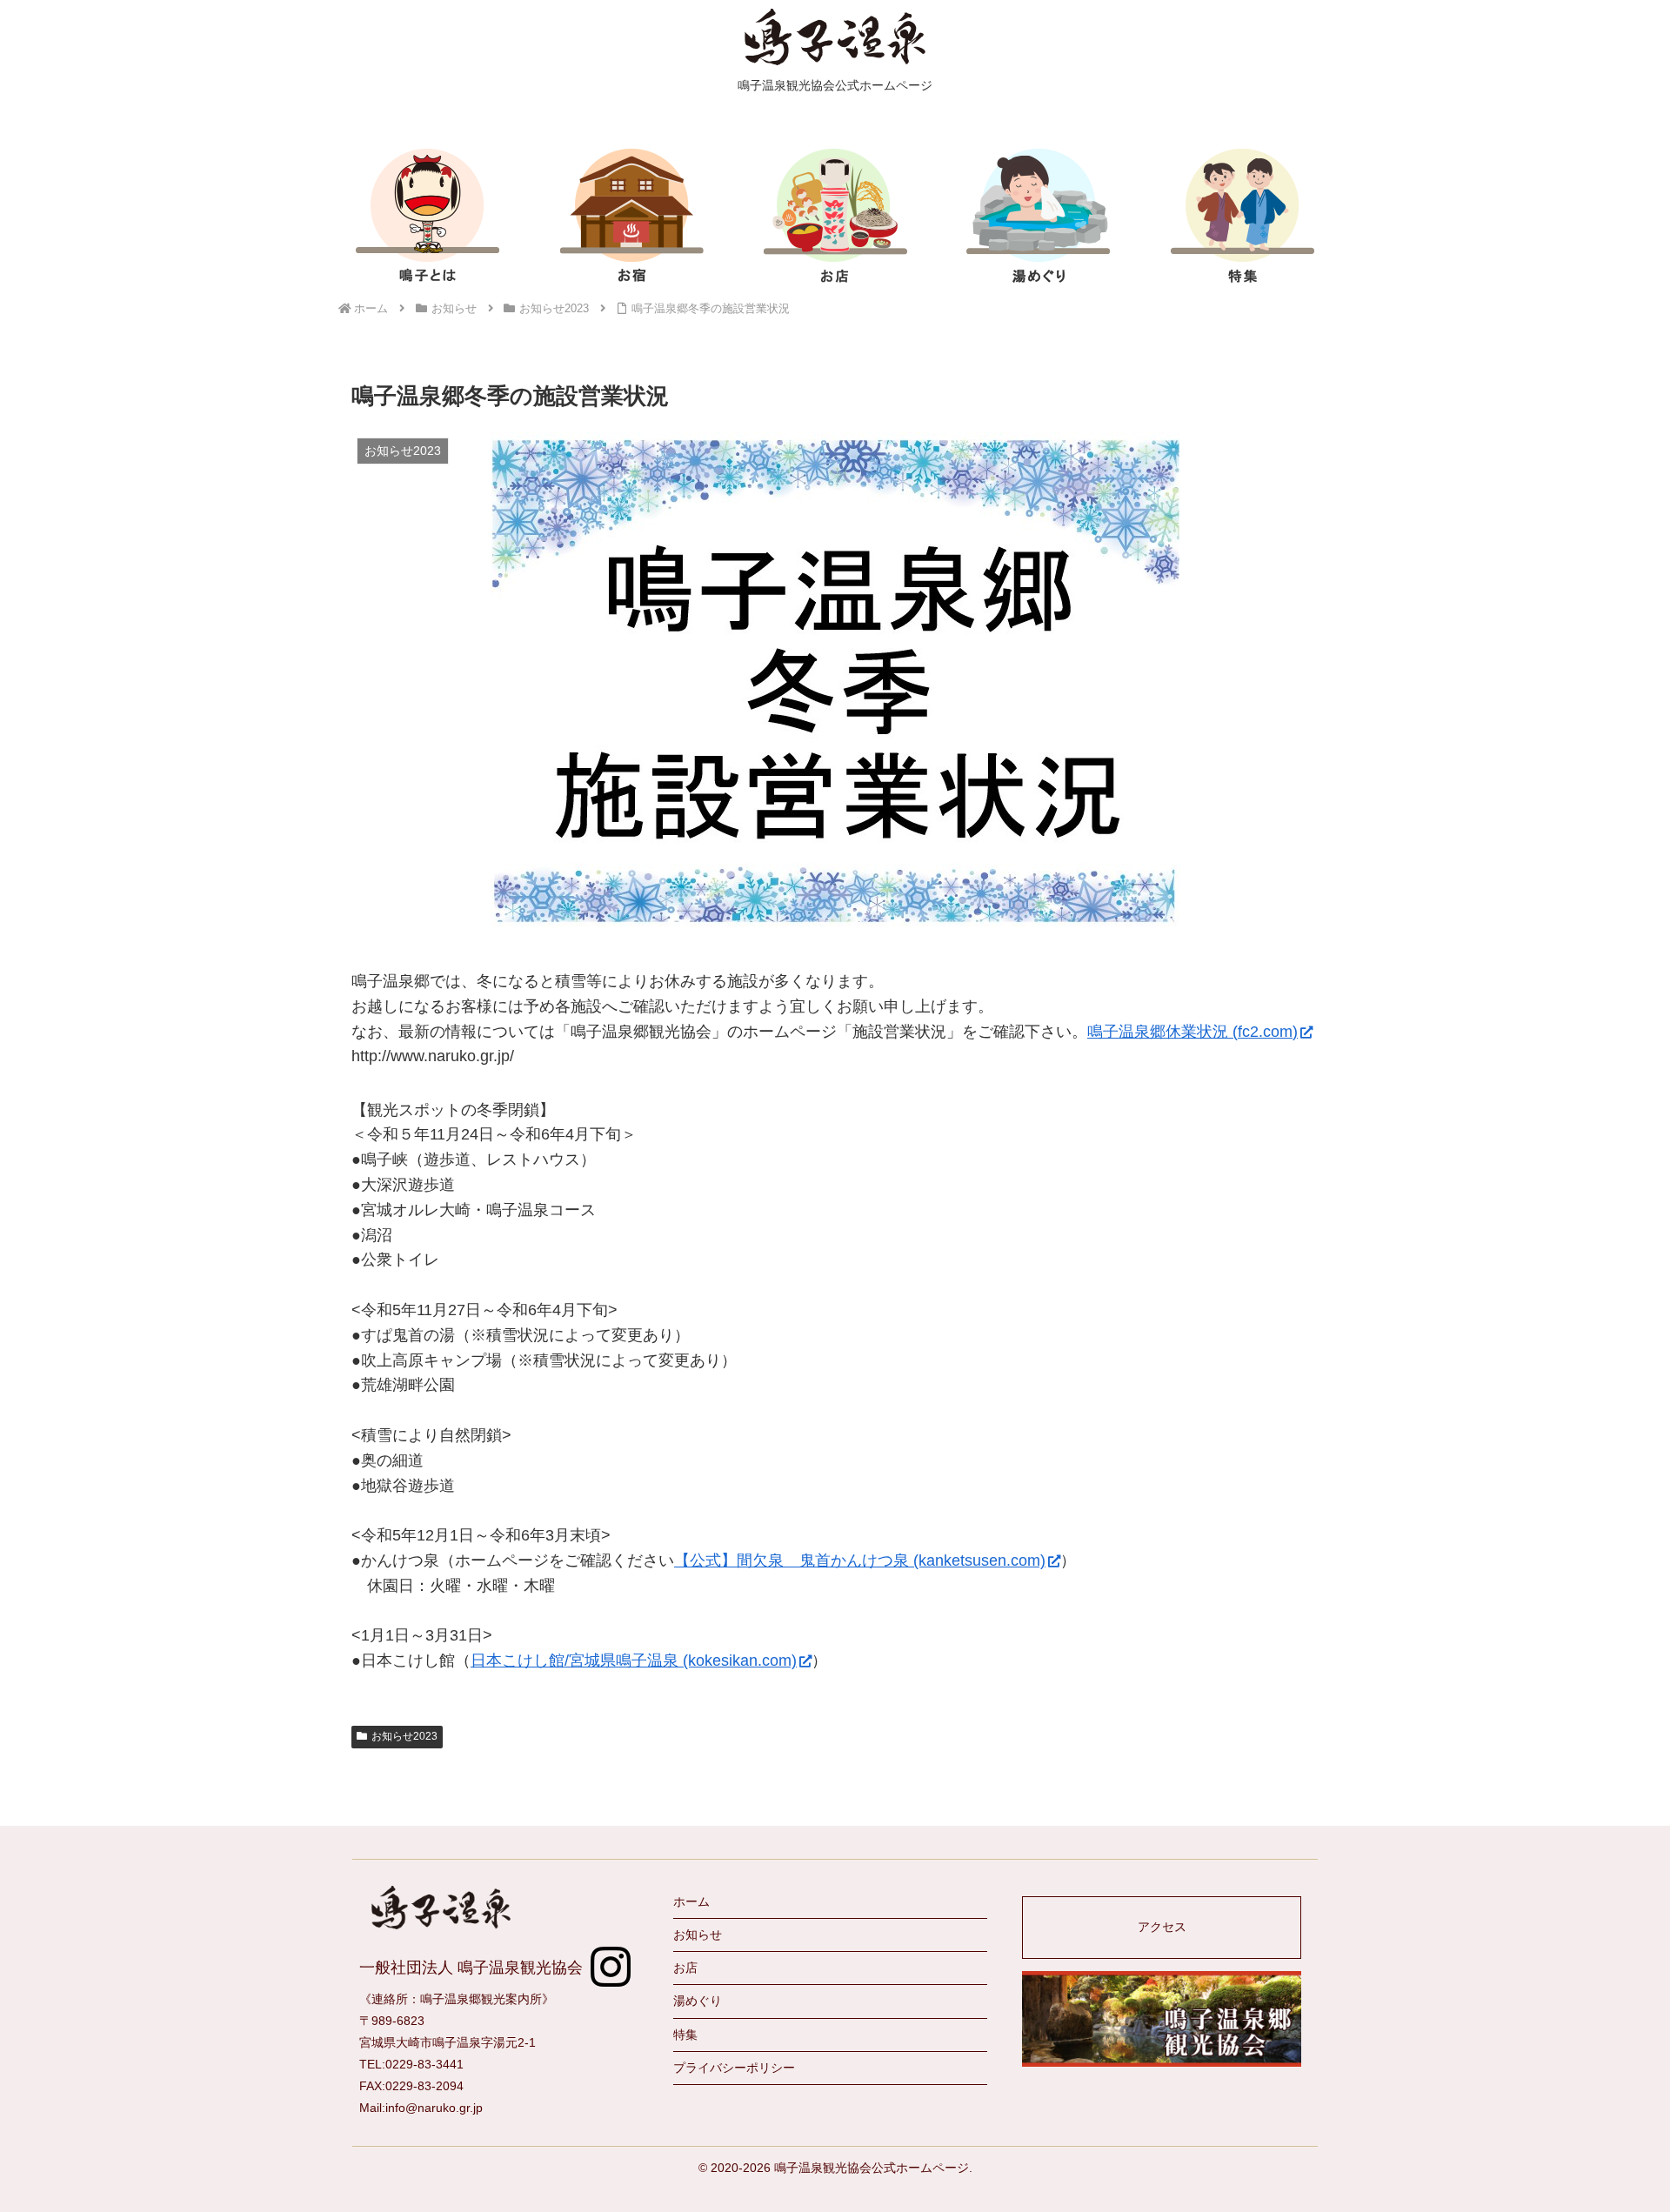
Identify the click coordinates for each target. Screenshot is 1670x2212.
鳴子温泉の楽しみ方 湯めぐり (1039, 215)
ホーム (691, 1901)
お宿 (631, 215)
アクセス (1162, 1927)
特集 (1242, 215)
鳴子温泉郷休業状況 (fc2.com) (1192, 1032)
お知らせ (698, 1935)
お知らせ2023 (404, 1736)
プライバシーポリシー (734, 2068)
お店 (835, 215)
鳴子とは (428, 215)
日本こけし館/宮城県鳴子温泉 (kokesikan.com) (634, 1661)
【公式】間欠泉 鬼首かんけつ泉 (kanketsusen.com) (860, 1560)
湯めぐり (698, 2001)
